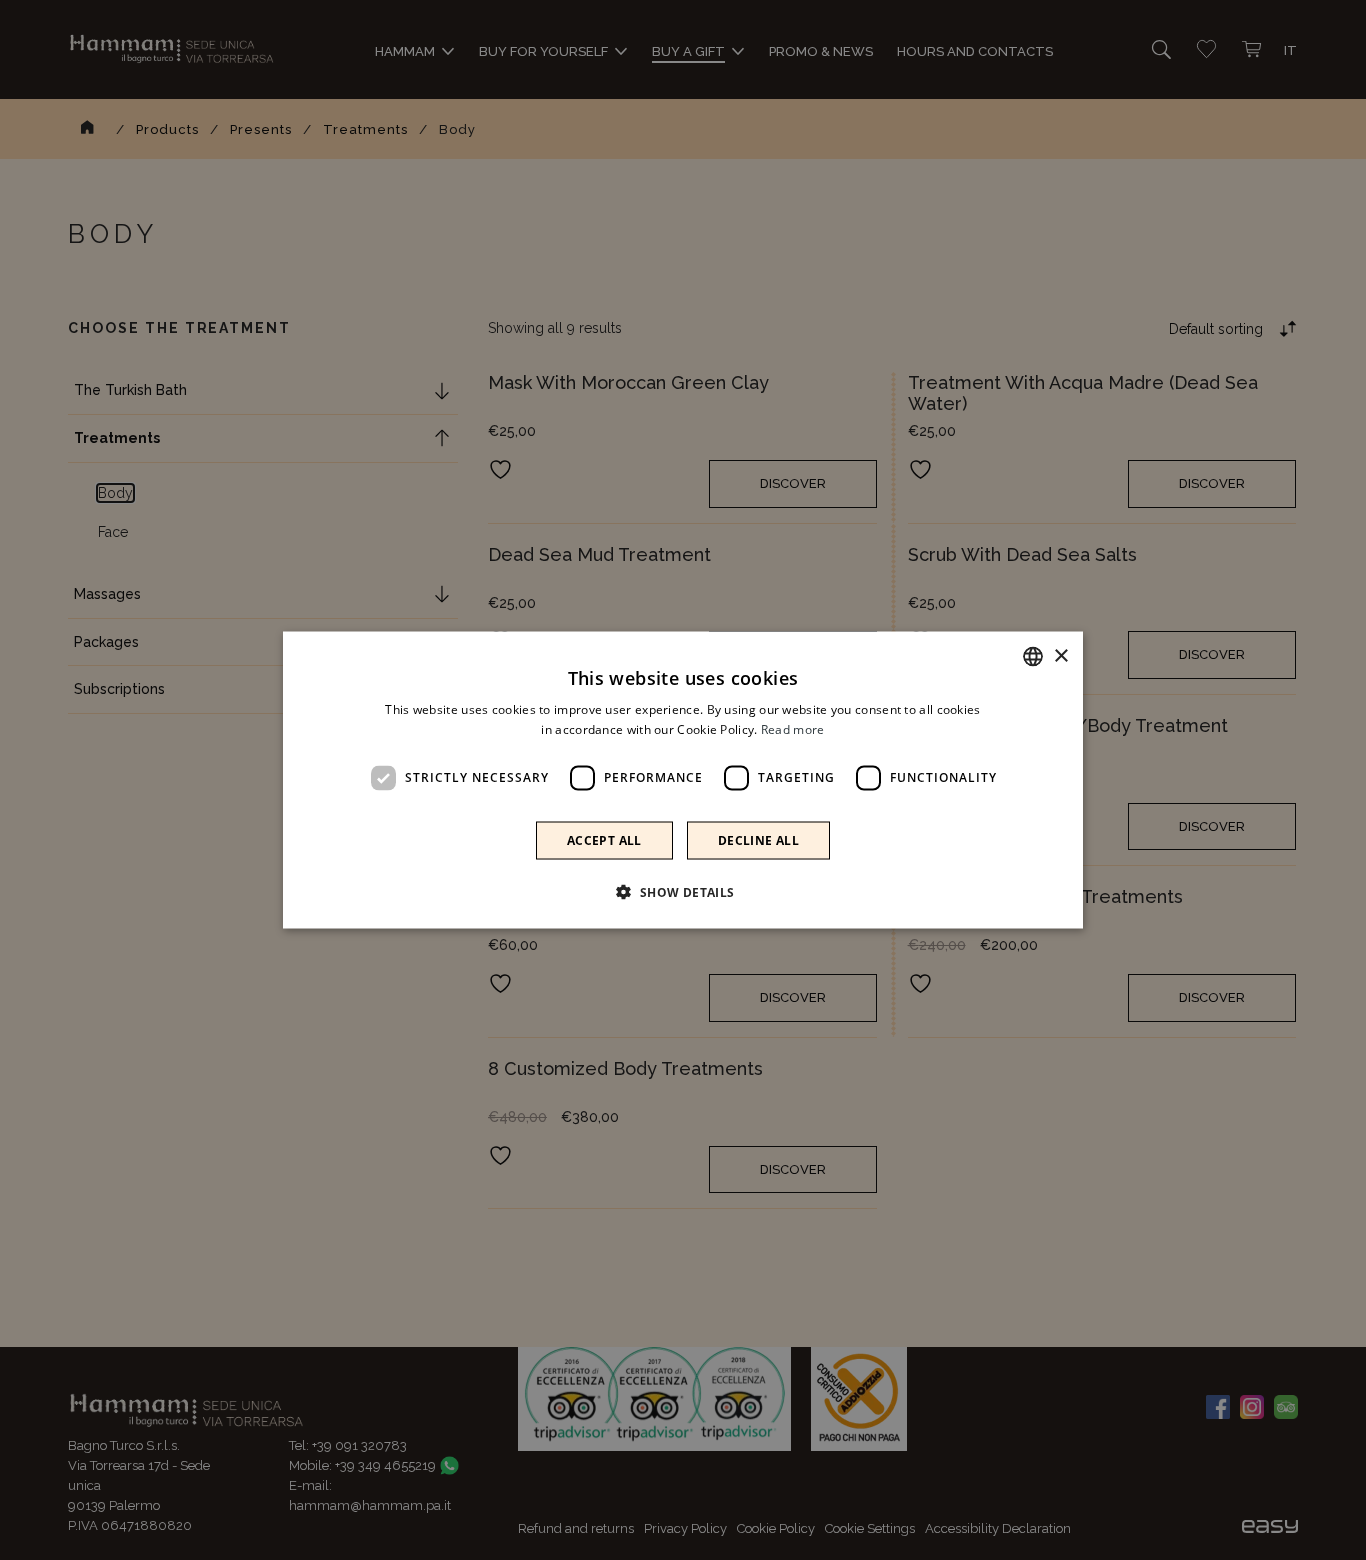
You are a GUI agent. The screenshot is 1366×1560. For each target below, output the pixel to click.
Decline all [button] (758, 839)
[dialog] (683, 780)
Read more (793, 729)
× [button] (1060, 655)
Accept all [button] (604, 839)
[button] (682, 891)
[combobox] (1033, 657)
